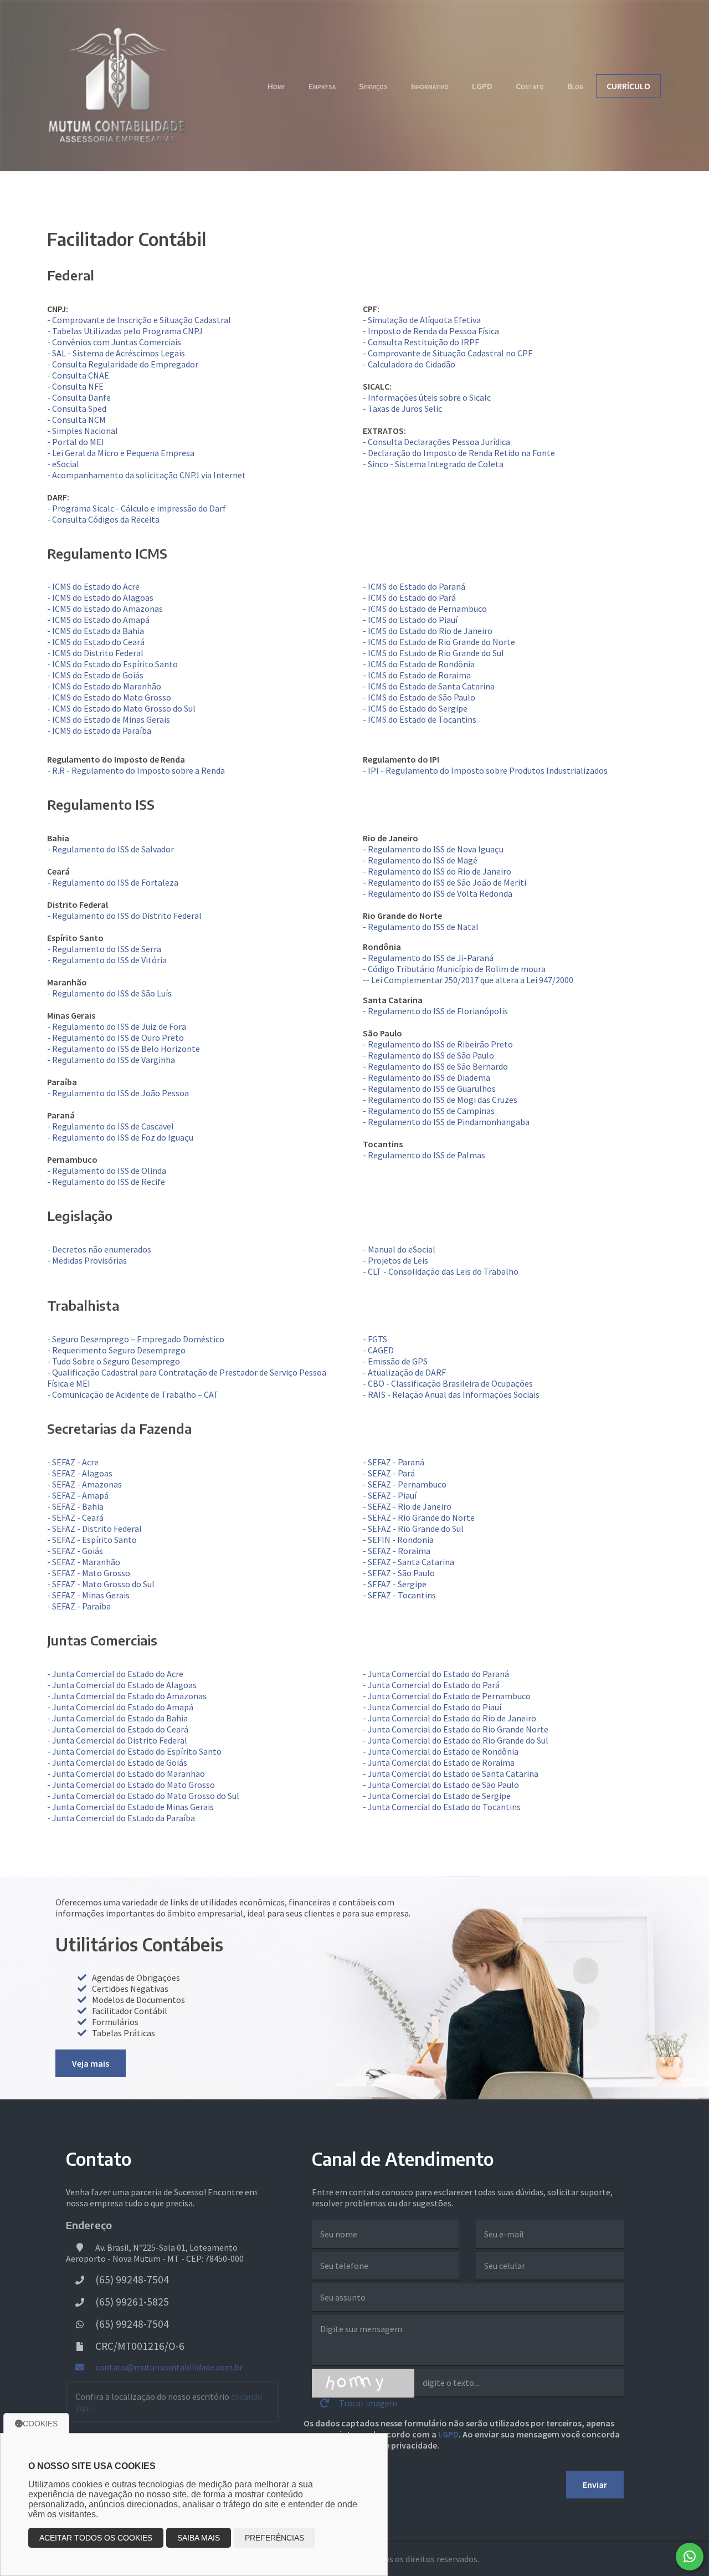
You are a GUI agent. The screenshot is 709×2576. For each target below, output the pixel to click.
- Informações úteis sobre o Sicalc (427, 397)
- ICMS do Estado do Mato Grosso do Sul (121, 708)
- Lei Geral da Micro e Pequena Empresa (121, 453)
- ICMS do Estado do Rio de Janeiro (428, 631)
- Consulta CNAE (78, 375)
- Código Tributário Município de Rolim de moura (454, 969)
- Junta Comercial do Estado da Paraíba (121, 1818)
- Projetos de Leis (395, 1260)
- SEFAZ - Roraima (397, 1551)
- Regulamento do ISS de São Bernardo (435, 1066)
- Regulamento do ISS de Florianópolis (435, 1011)
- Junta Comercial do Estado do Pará (431, 1685)
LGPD (482, 86)
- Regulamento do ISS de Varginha (111, 1060)
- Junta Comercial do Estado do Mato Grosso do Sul (143, 1796)
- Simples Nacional (83, 431)
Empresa (322, 86)
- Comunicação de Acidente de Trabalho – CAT (133, 1394)
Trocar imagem (367, 2403)
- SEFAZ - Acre (73, 1462)
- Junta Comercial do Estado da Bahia (117, 1718)
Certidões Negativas (130, 1989)
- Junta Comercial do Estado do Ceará (118, 1729)
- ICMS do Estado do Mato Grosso (109, 697)
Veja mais (91, 2063)
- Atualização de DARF (404, 1372)
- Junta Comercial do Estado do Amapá (120, 1707)
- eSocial (63, 464)
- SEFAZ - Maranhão (84, 1562)
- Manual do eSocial (399, 1249)
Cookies (40, 2424)
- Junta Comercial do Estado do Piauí (432, 1707)
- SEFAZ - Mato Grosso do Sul (101, 1584)
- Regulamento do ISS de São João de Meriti (445, 882)
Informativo (430, 86)
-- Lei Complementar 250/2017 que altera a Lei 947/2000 (468, 980)
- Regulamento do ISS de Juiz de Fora (117, 1026)
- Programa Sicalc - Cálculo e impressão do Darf (137, 508)
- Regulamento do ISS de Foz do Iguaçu (120, 1137)
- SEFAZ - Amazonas (84, 1484)
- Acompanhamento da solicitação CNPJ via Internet (147, 475)
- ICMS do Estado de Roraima (417, 675)
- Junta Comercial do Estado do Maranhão (126, 1773)
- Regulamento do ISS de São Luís (109, 993)
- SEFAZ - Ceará (75, 1517)
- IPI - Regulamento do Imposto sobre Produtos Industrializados (485, 770)
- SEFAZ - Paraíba (79, 1606)
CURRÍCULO (628, 86)
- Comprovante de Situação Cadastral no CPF (448, 353)
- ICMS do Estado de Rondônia (419, 664)
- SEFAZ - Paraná (394, 1462)
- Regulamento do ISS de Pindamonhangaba (446, 1122)
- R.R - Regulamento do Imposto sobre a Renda (136, 770)
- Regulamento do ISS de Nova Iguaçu (433, 849)
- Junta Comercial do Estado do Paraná (436, 1674)
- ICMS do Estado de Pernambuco (425, 609)
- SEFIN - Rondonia (398, 1540)
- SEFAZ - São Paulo (399, 1573)
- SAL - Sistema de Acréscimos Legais (116, 353)
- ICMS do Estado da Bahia (96, 631)
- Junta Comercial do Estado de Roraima (439, 1762)
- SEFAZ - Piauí (390, 1495)
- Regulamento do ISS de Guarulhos (429, 1088)
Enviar (595, 2485)
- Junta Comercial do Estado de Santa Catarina (451, 1773)
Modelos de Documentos (138, 2000)
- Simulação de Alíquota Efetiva (422, 320)
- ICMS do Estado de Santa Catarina (429, 686)
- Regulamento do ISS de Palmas (424, 1155)
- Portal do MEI (76, 442)
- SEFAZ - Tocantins (399, 1595)
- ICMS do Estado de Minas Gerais (109, 719)
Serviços (373, 86)
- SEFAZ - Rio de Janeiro (407, 1506)
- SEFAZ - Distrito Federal (94, 1529)
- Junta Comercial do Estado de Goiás (117, 1762)
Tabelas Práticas (124, 2033)
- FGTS (375, 1339)
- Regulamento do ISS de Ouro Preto (115, 1037)
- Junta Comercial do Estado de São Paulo (441, 1785)
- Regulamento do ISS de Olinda (107, 1171)
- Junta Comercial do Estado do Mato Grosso (131, 1785)
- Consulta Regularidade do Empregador (123, 364)
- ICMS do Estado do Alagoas (100, 597)
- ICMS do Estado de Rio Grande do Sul (433, 653)
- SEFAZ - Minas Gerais (88, 1595)
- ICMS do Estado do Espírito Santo (112, 664)
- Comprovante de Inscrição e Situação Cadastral (139, 320)
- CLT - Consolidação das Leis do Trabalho (441, 1271)
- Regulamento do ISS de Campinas (429, 1111)
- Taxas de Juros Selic (402, 408)
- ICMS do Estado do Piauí (410, 620)
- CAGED (378, 1350)
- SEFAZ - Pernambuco (405, 1484)
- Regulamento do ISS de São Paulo (428, 1055)
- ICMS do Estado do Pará (409, 597)
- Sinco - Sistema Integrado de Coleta (433, 464)
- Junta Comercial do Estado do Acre (115, 1674)
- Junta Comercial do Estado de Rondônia (441, 1751)
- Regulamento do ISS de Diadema (427, 1077)
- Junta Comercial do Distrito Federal (117, 1740)
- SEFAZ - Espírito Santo (92, 1540)
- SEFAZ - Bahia (75, 1506)
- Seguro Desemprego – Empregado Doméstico (136, 1339)
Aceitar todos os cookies (96, 2538)
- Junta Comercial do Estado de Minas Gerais (130, 1807)
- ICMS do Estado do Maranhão (104, 686)
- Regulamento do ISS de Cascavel (111, 1126)
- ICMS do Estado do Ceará (96, 642)
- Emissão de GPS (395, 1361)
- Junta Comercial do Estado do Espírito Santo (134, 1751)
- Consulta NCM (76, 420)
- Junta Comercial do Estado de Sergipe (437, 1796)
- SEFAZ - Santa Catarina (409, 1562)
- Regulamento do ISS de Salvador (111, 849)
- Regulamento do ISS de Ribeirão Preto (438, 1044)
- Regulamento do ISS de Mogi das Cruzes (440, 1100)
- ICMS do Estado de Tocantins (420, 719)
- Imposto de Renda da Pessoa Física (431, 331)
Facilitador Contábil (130, 2011)
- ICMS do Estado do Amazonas (105, 609)
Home (276, 86)
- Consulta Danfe (79, 397)
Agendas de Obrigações (136, 1977)
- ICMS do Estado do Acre (93, 586)
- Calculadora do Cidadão (409, 364)
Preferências (274, 2538)
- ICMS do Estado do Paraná (414, 586)
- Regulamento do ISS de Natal (421, 927)
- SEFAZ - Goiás (75, 1551)
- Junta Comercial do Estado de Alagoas (122, 1685)
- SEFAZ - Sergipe (395, 1584)
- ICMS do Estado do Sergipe (415, 708)
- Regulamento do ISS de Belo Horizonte (124, 1049)
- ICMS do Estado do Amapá (98, 620)
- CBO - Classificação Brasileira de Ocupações (448, 1383)
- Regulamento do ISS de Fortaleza (113, 882)
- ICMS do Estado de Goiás (95, 675)
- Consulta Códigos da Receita (103, 519)
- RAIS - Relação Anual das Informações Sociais (451, 1394)
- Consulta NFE (75, 386)
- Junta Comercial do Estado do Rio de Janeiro (449, 1718)
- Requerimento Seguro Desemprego (116, 1350)
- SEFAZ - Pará (389, 1473)
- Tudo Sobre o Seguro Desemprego (114, 1361)
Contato (530, 86)
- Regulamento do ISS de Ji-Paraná (428, 958)
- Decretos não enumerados (99, 1249)
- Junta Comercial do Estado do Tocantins (442, 1807)
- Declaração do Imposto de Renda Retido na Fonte (459, 453)
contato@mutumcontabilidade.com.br (168, 2367)
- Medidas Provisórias (87, 1260)
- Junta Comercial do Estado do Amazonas (127, 1696)
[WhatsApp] (690, 2557)
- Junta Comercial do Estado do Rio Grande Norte (456, 1729)
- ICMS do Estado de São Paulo (419, 697)
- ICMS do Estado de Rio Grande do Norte (439, 642)
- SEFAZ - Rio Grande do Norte (419, 1517)
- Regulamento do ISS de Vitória (107, 960)
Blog (575, 86)
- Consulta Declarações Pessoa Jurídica (436, 442)
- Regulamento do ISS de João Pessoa (118, 1093)
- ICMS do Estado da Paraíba (99, 730)
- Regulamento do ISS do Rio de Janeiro (437, 871)
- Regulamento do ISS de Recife (106, 1182)
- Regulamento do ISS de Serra (104, 949)
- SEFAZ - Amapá (78, 1495)
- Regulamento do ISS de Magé (420, 860)
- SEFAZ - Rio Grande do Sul (413, 1529)
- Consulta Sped (77, 408)
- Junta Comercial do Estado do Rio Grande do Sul (456, 1740)
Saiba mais (199, 2538)
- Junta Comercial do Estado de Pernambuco (447, 1696)
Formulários (115, 2022)
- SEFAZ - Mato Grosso (89, 1573)
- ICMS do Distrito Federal (95, 653)
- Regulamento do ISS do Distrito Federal (124, 916)
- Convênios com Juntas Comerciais (114, 342)
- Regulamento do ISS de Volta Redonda (438, 893)
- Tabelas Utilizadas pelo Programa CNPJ (125, 331)
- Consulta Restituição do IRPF (421, 342)
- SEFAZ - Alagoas (80, 1473)
